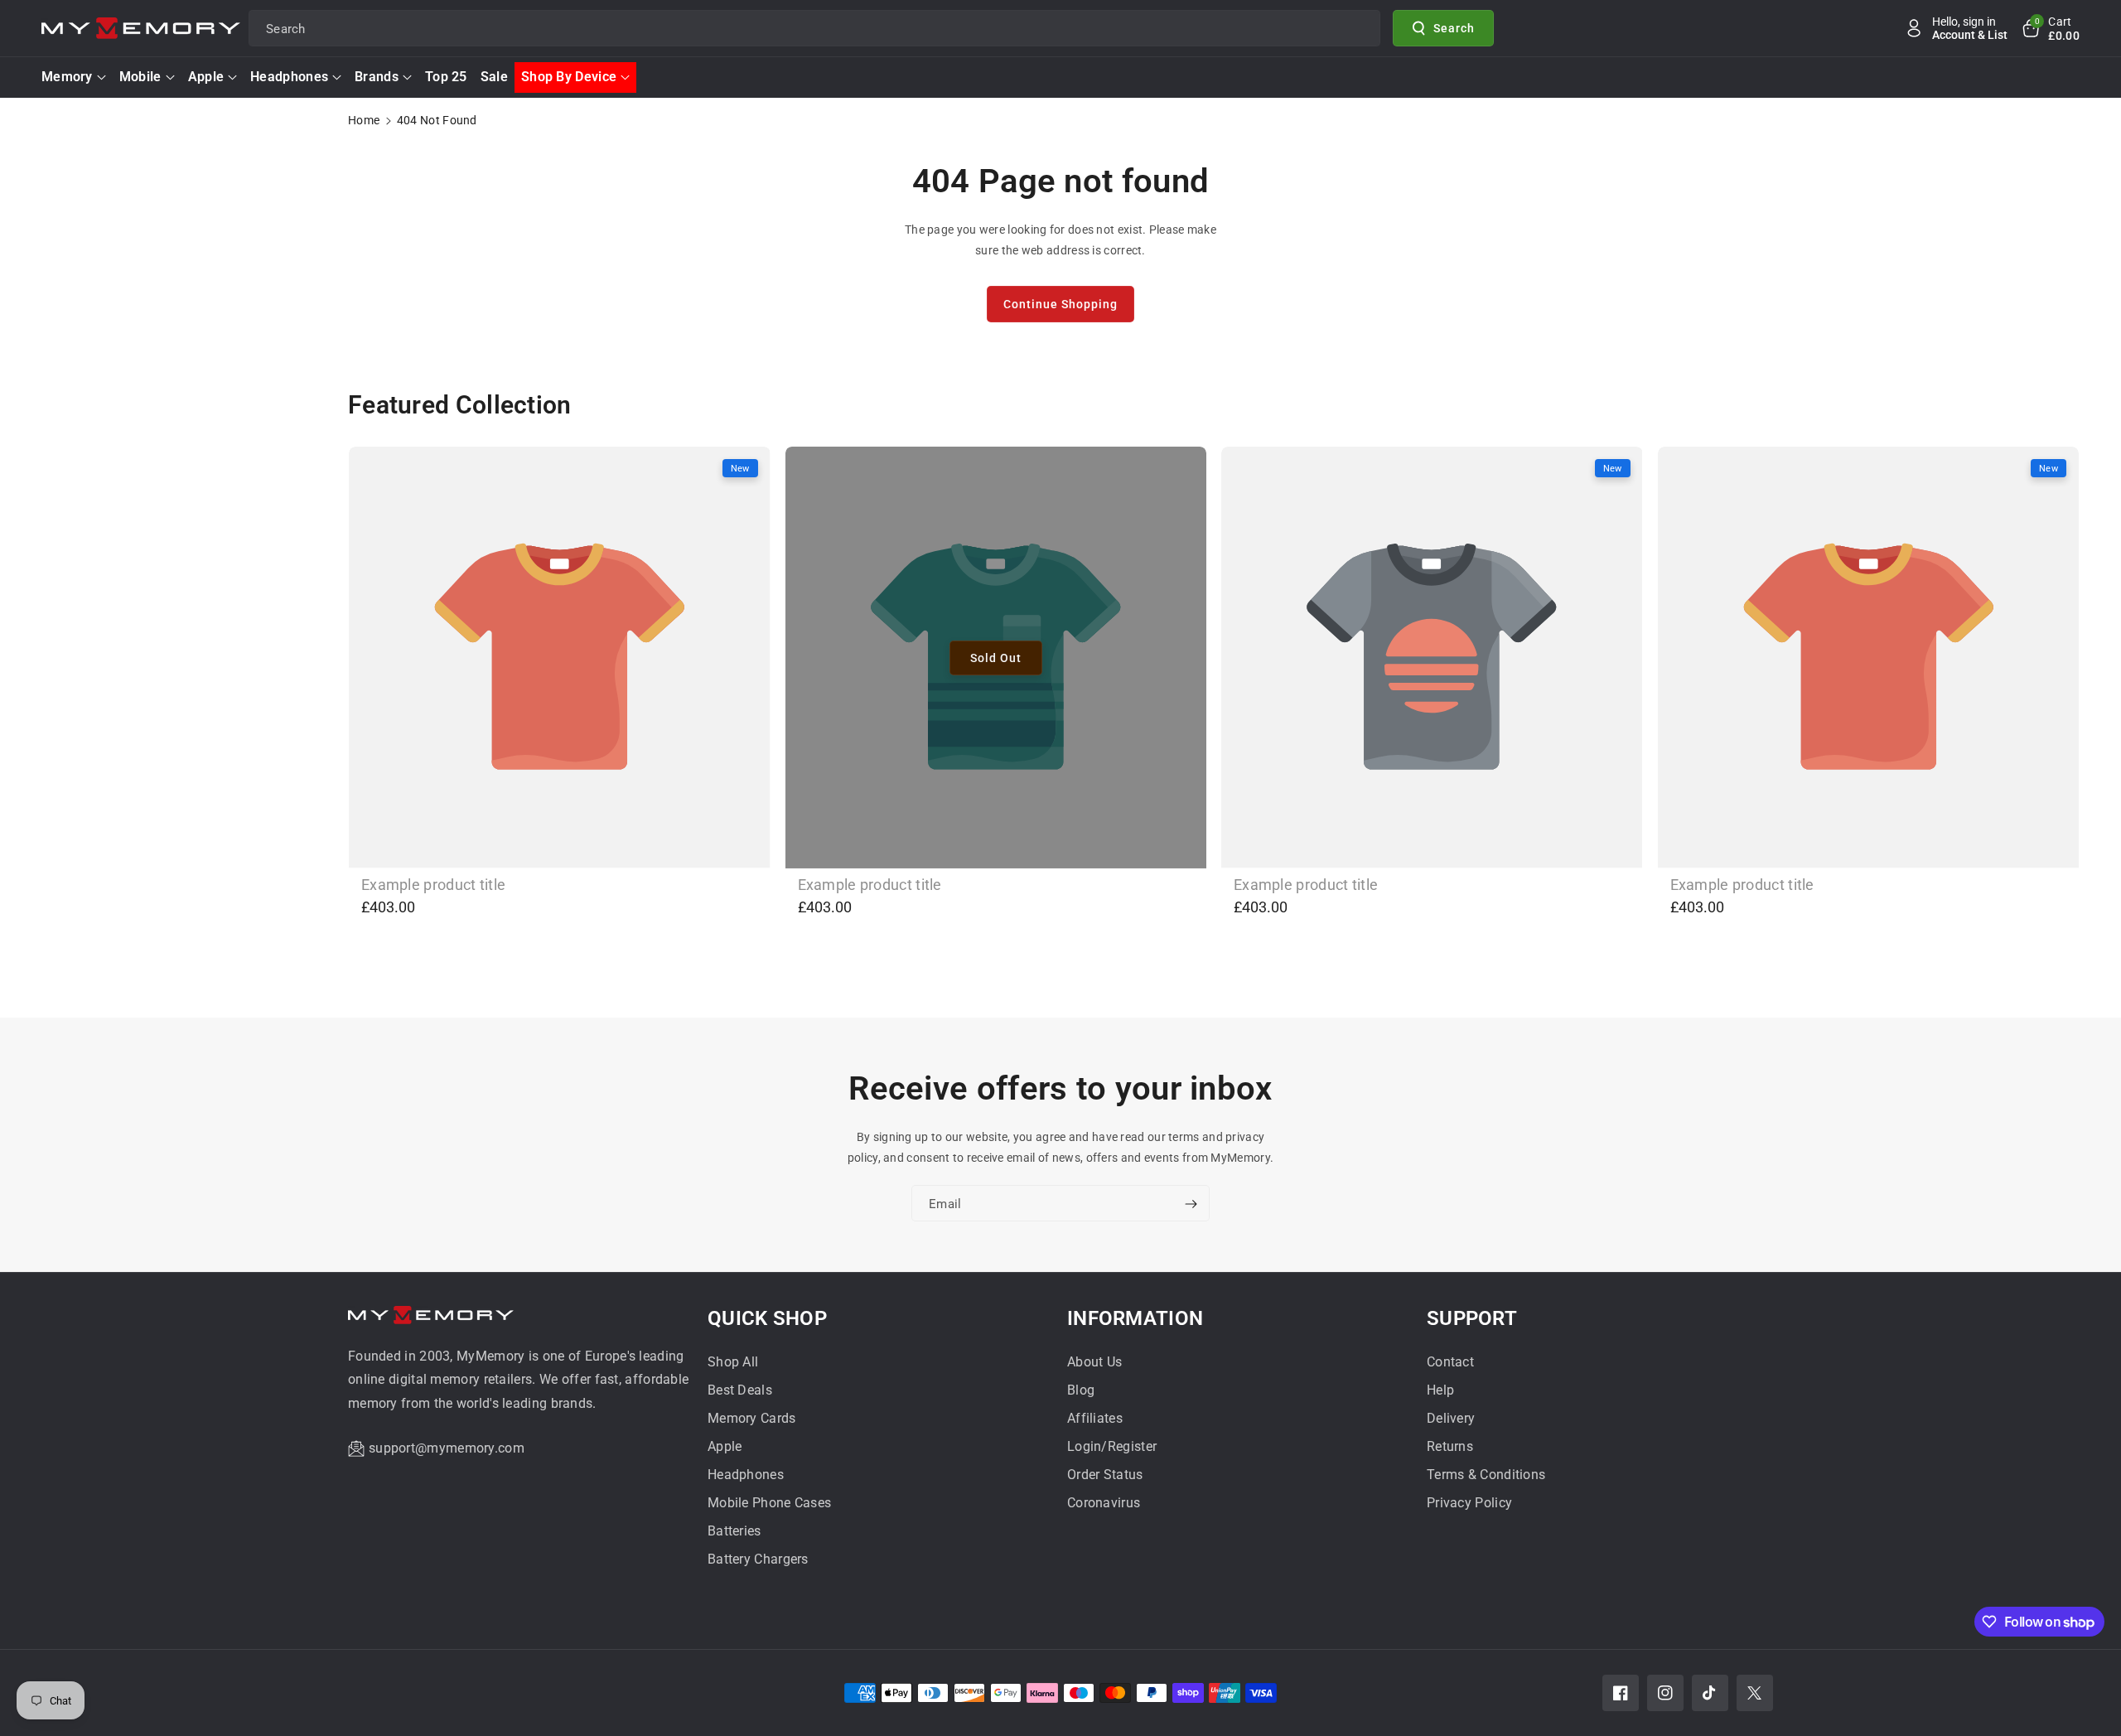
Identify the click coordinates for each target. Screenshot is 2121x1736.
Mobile (140, 77)
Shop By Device (569, 77)
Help (1440, 1390)
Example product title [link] (433, 885)
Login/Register (1112, 1446)
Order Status (1105, 1475)
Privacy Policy (1469, 1503)
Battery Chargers (758, 1559)
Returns (1450, 1446)
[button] (2050, 28)
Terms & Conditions (1486, 1475)
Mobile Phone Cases (769, 1503)
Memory (67, 77)
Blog (1081, 1390)
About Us (1094, 1362)
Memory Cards (752, 1418)
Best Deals (740, 1390)
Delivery (1451, 1418)
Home (364, 120)
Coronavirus (1104, 1503)
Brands (377, 77)
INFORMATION (1135, 1318)
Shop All (733, 1362)
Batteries (734, 1531)
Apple (206, 77)
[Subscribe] (1191, 1205)
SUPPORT (1472, 1318)
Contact (1450, 1362)
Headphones (289, 77)
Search (1454, 27)
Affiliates (1095, 1418)
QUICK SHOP (767, 1318)
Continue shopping (1060, 304)
